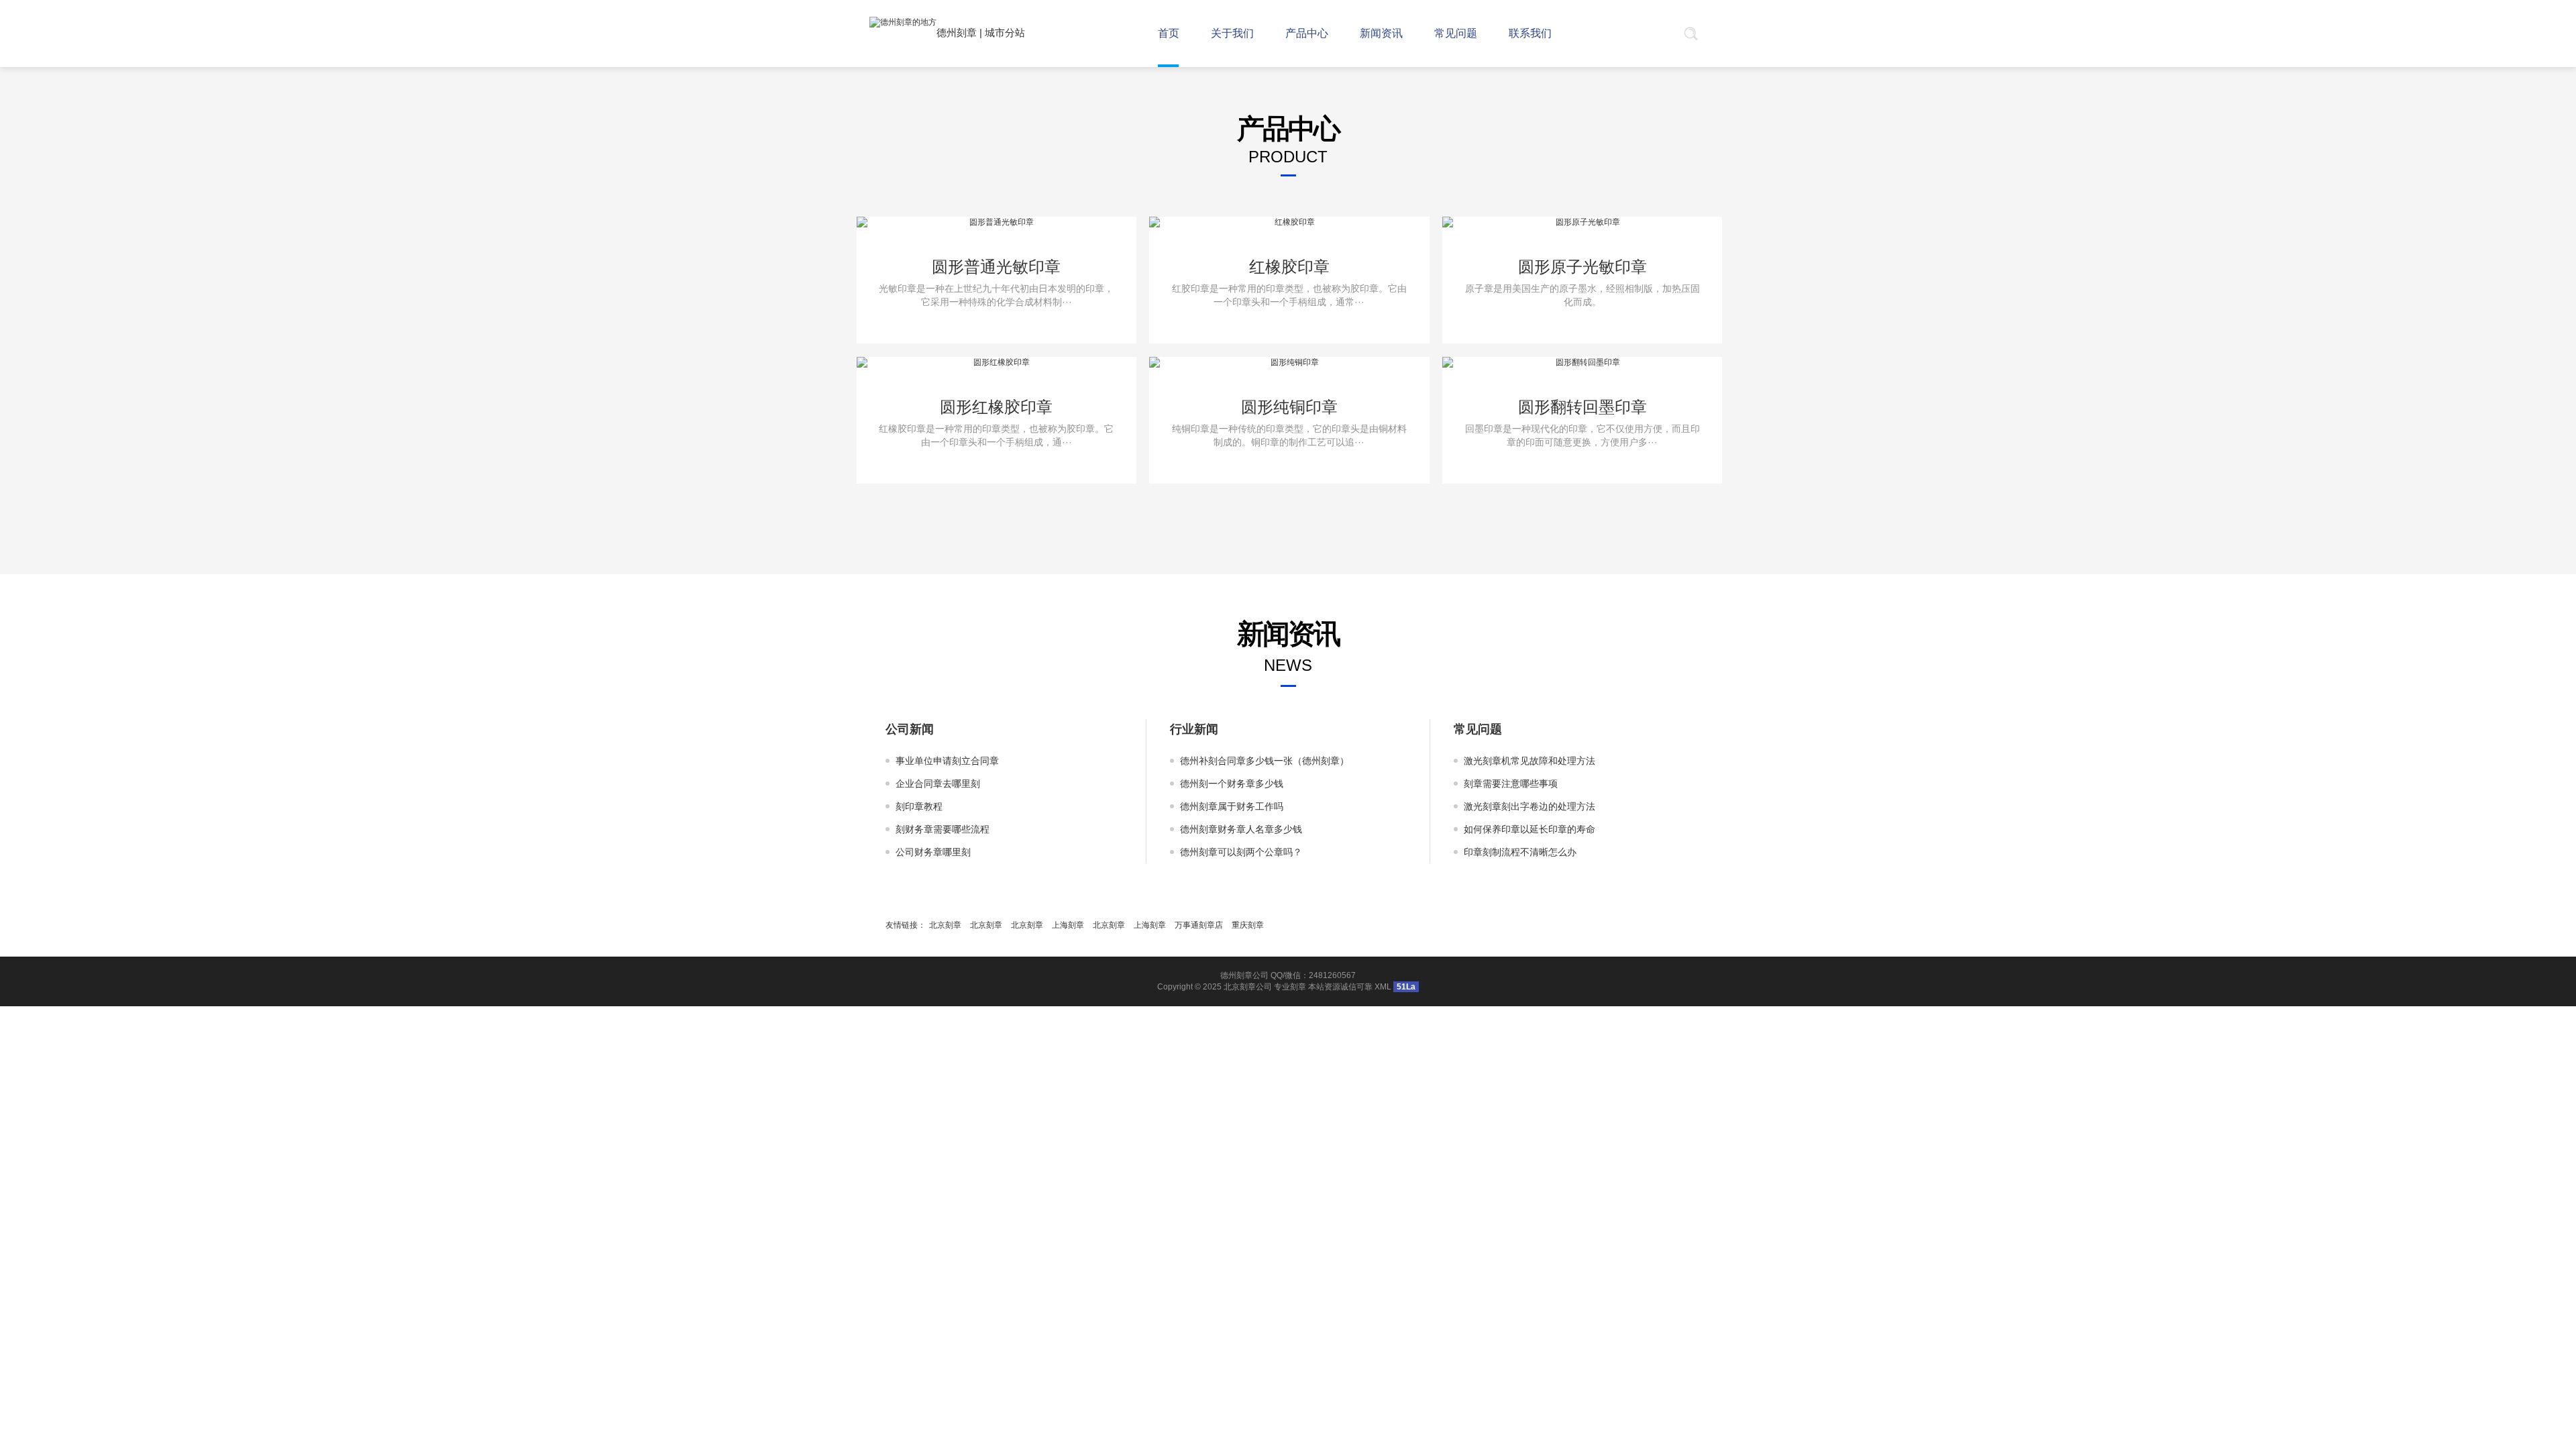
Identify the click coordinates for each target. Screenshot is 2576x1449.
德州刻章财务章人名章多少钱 (1241, 829)
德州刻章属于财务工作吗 (1232, 806)
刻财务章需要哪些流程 (943, 829)
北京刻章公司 (1248, 987)
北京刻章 (945, 925)
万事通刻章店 (1199, 925)
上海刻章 (1068, 925)
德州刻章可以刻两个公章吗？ (1241, 852)
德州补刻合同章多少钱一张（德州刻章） (1265, 761)
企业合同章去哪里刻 (938, 784)
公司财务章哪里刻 (933, 852)
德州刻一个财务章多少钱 (1232, 784)
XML (1383, 987)
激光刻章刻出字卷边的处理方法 (1529, 806)
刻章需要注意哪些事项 (1511, 784)
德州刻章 (957, 33)
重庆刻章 (1248, 925)
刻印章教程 (919, 806)
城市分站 (1005, 33)
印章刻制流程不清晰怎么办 (1520, 852)
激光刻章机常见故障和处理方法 (1529, 761)
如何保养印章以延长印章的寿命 (1529, 829)
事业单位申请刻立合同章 (947, 761)
